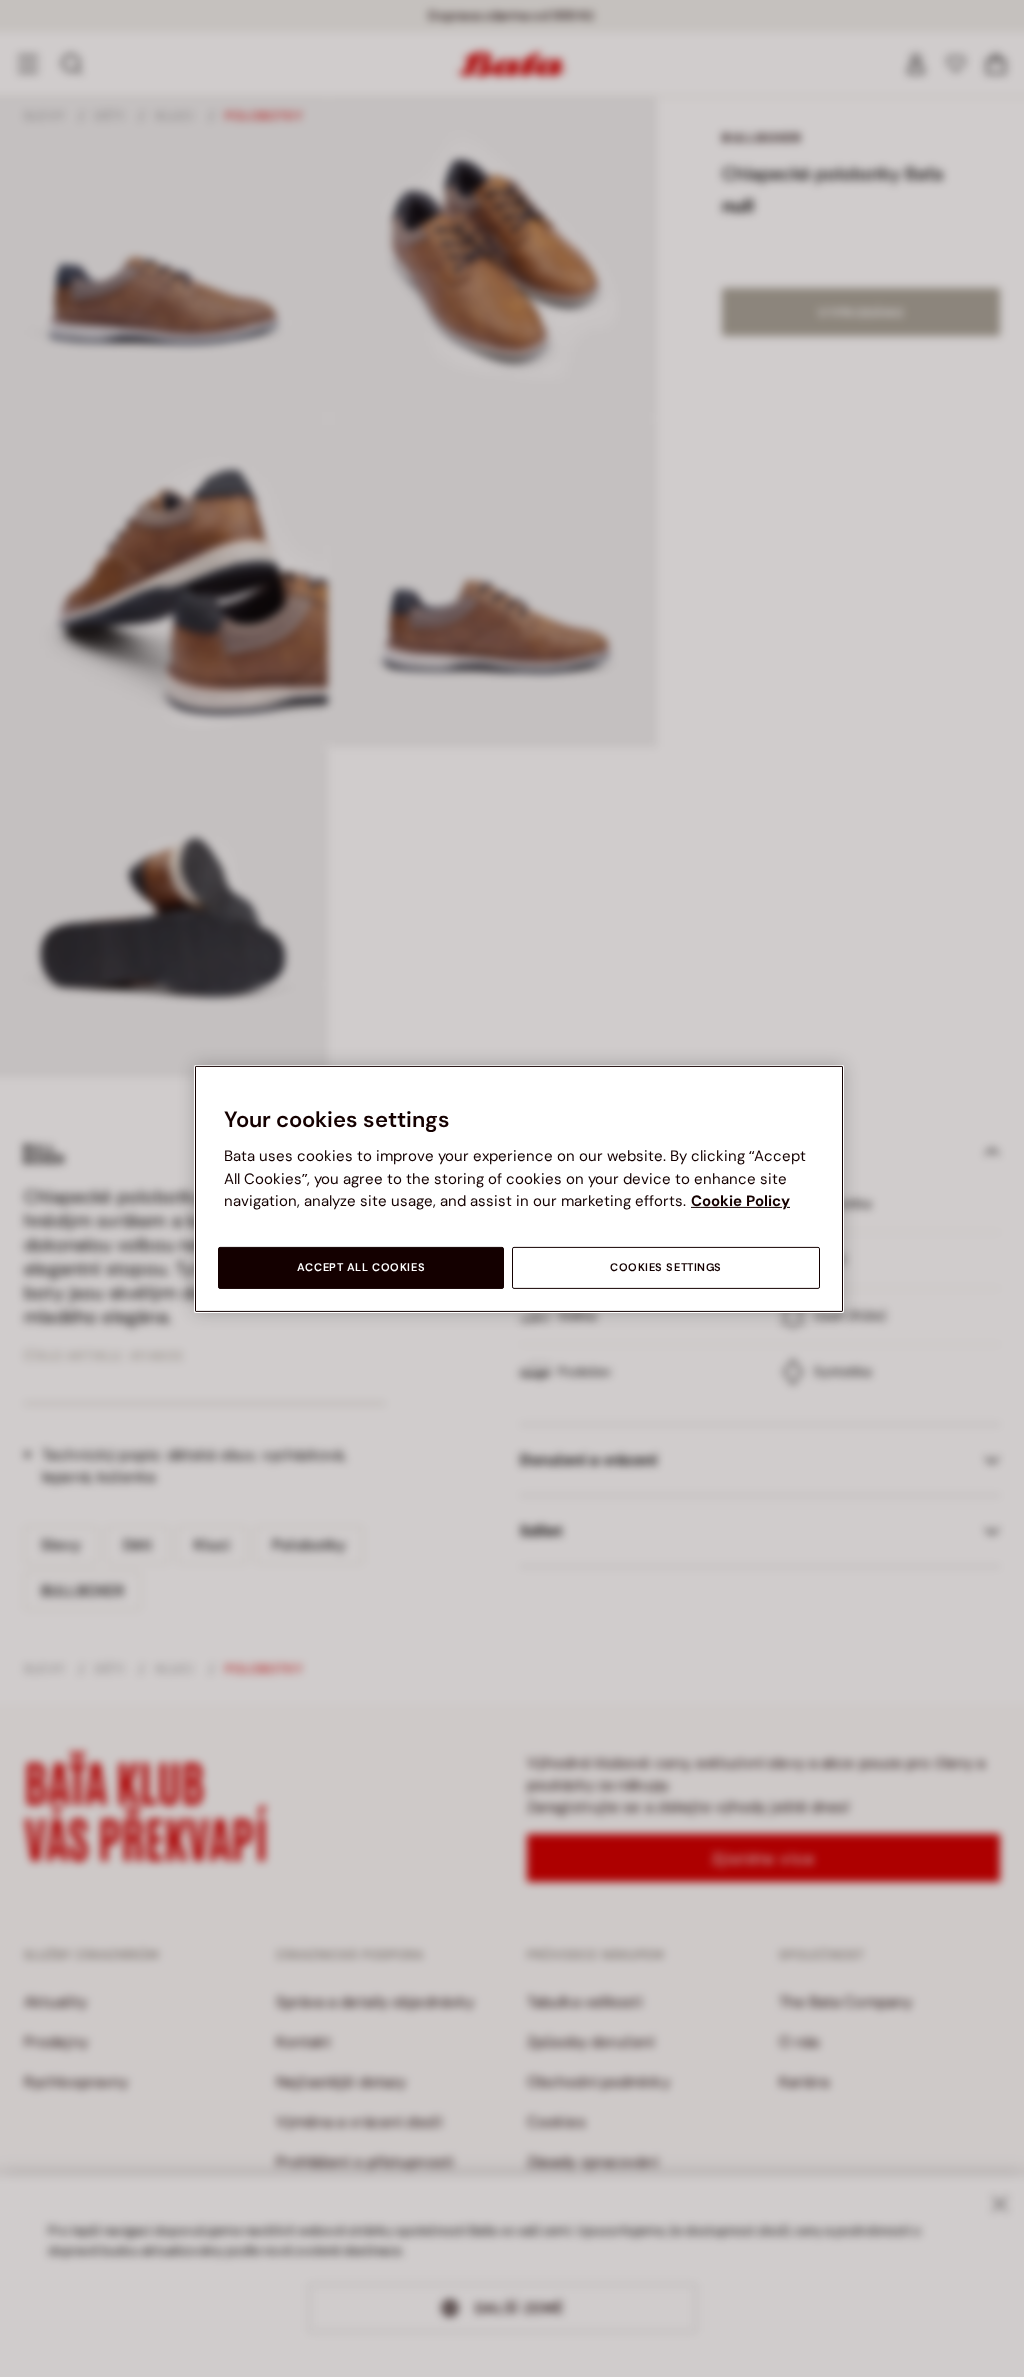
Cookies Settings (666, 1267)
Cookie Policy (740, 1201)
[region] (519, 1188)
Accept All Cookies (361, 1267)
